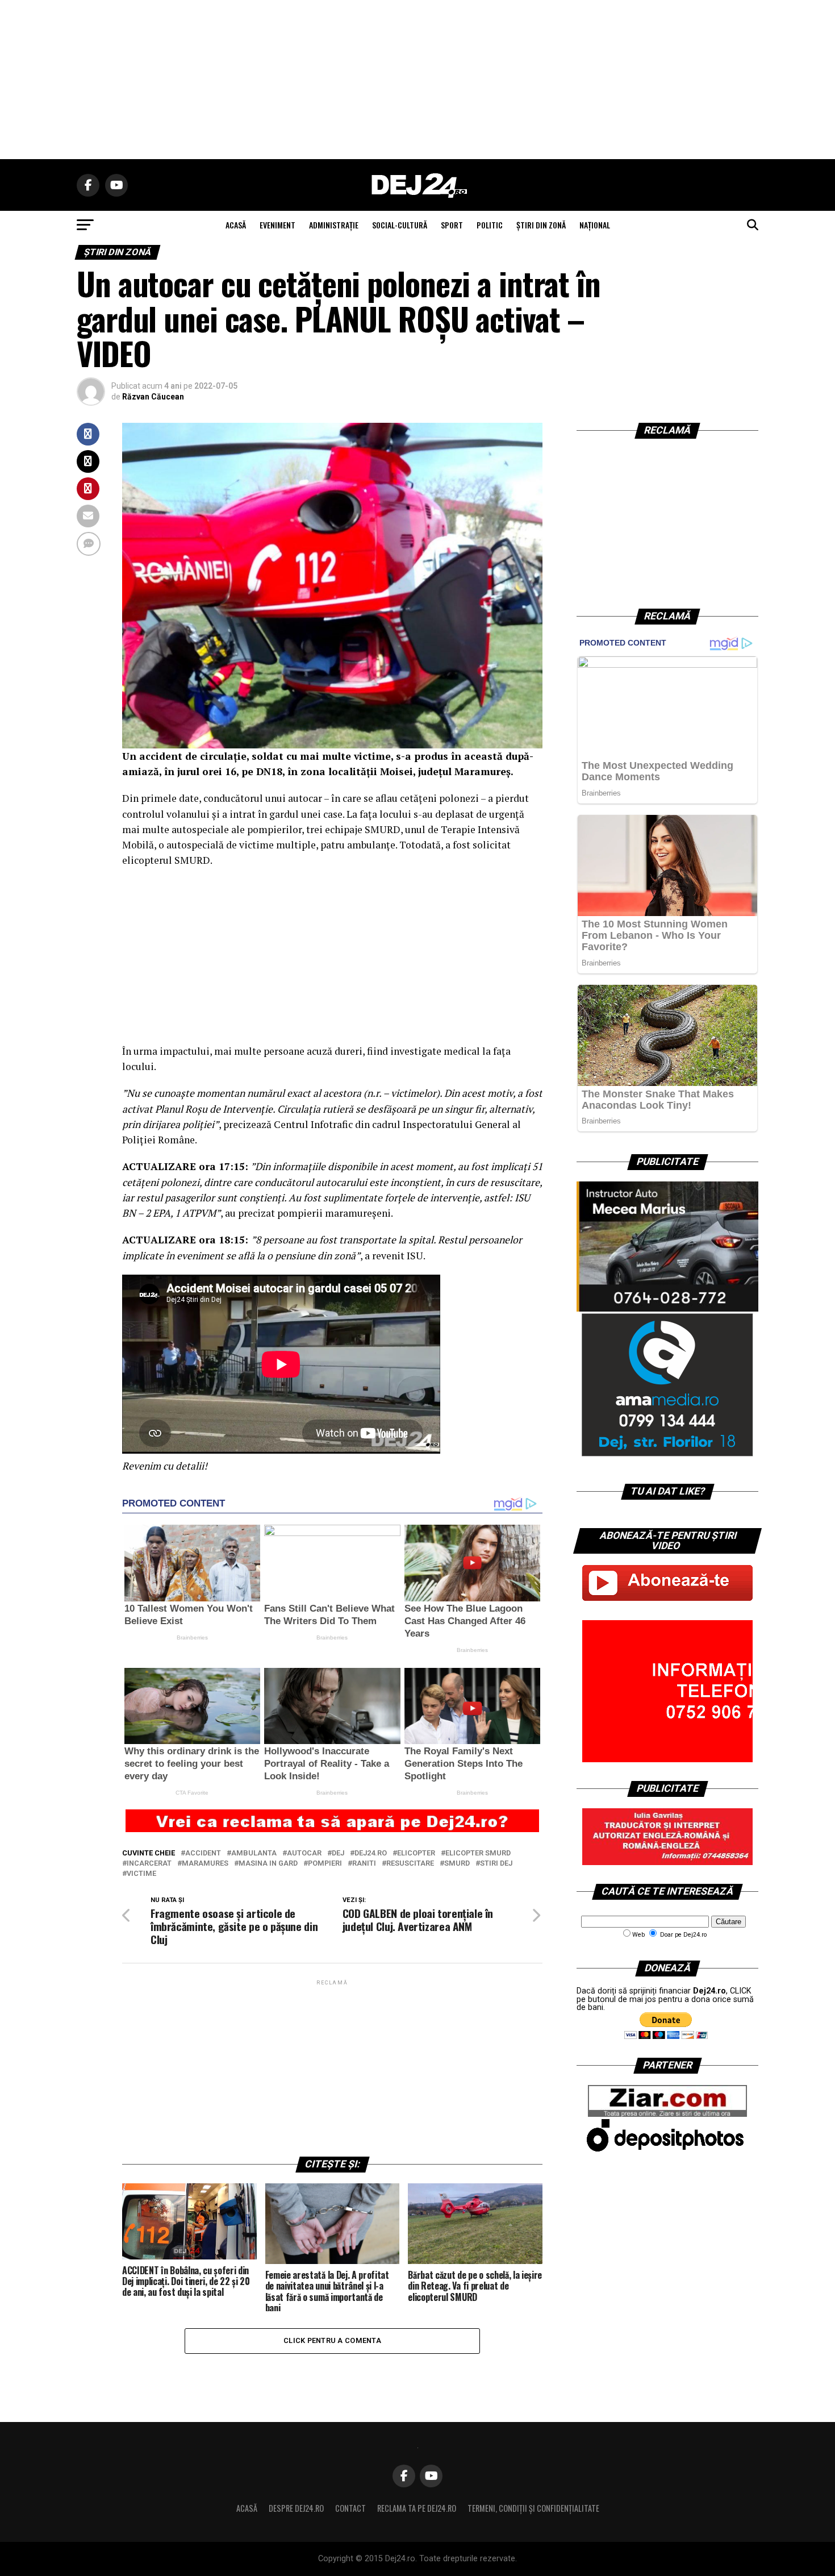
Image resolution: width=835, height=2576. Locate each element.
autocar (304, 1853)
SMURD (457, 1864)
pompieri (325, 1864)
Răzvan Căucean (153, 397)
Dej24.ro (371, 1853)
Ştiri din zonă (541, 225)
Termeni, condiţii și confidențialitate (533, 2508)
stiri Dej (496, 1864)
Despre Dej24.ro (296, 2508)
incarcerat (149, 1864)
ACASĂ (236, 225)
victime (141, 1874)
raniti (364, 1864)
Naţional (595, 225)
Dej (338, 1853)
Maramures (205, 1864)
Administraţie (334, 225)
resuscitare (410, 1864)
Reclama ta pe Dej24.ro (417, 2508)
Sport (452, 225)
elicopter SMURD (478, 1853)
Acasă (247, 2508)
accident (203, 1853)
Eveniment (277, 225)
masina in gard (268, 1864)
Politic (490, 225)
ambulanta (254, 1853)
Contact (350, 2508)
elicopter (416, 1853)
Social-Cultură (400, 225)
